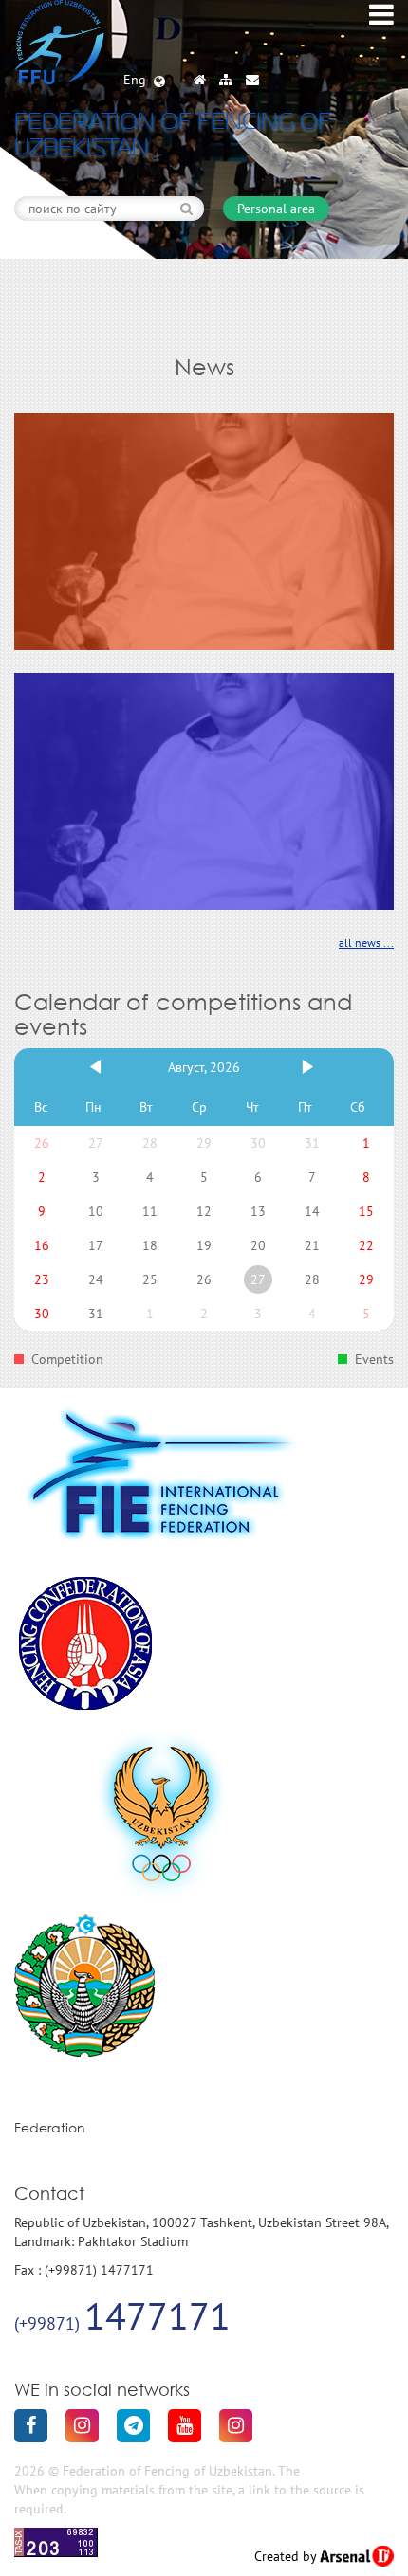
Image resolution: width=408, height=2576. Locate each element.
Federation (50, 2127)
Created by (287, 2556)
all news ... (366, 943)
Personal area (276, 209)
